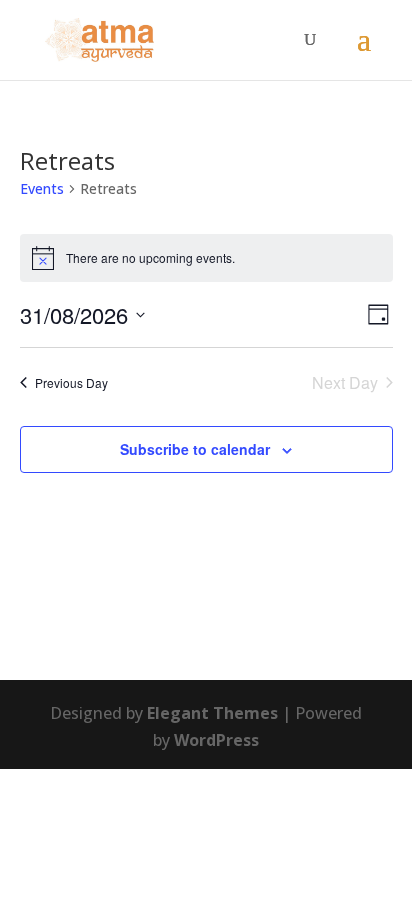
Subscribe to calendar (195, 449)
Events (42, 188)
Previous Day (71, 382)
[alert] (206, 258)
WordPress (216, 740)
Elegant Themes (212, 713)
